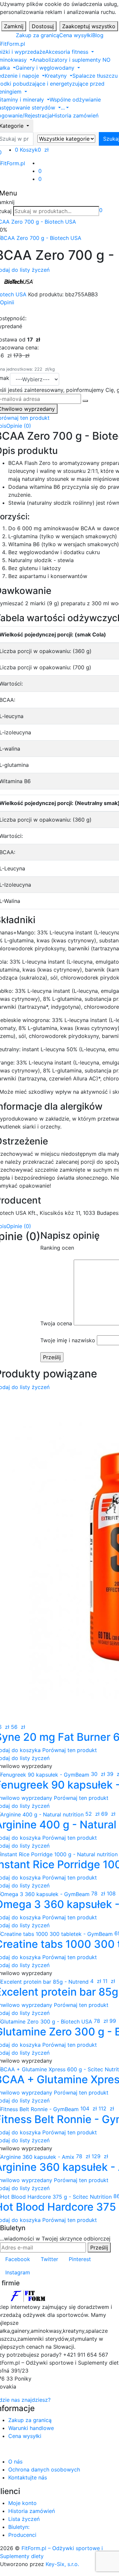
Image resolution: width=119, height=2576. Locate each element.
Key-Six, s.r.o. (62, 2564)
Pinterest (80, 2259)
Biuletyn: (19, 2527)
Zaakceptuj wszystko (89, 26)
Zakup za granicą (38, 35)
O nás (15, 2462)
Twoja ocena (56, 1323)
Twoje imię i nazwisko (68, 1340)
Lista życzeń (24, 2519)
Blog (98, 35)
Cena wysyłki (76, 35)
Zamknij (14, 26)
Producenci (22, 2535)
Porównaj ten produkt (70, 1750)
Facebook (18, 2259)
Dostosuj (43, 26)
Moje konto (22, 2503)
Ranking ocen (57, 1248)
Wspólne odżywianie (75, 100)
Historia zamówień (75, 115)
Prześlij (99, 2247)
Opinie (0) (19, 426)
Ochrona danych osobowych (44, 2469)
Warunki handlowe (31, 2428)
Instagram (18, 2272)
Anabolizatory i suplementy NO (71, 60)
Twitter (49, 2259)
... (63, 108)
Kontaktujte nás (28, 2477)
